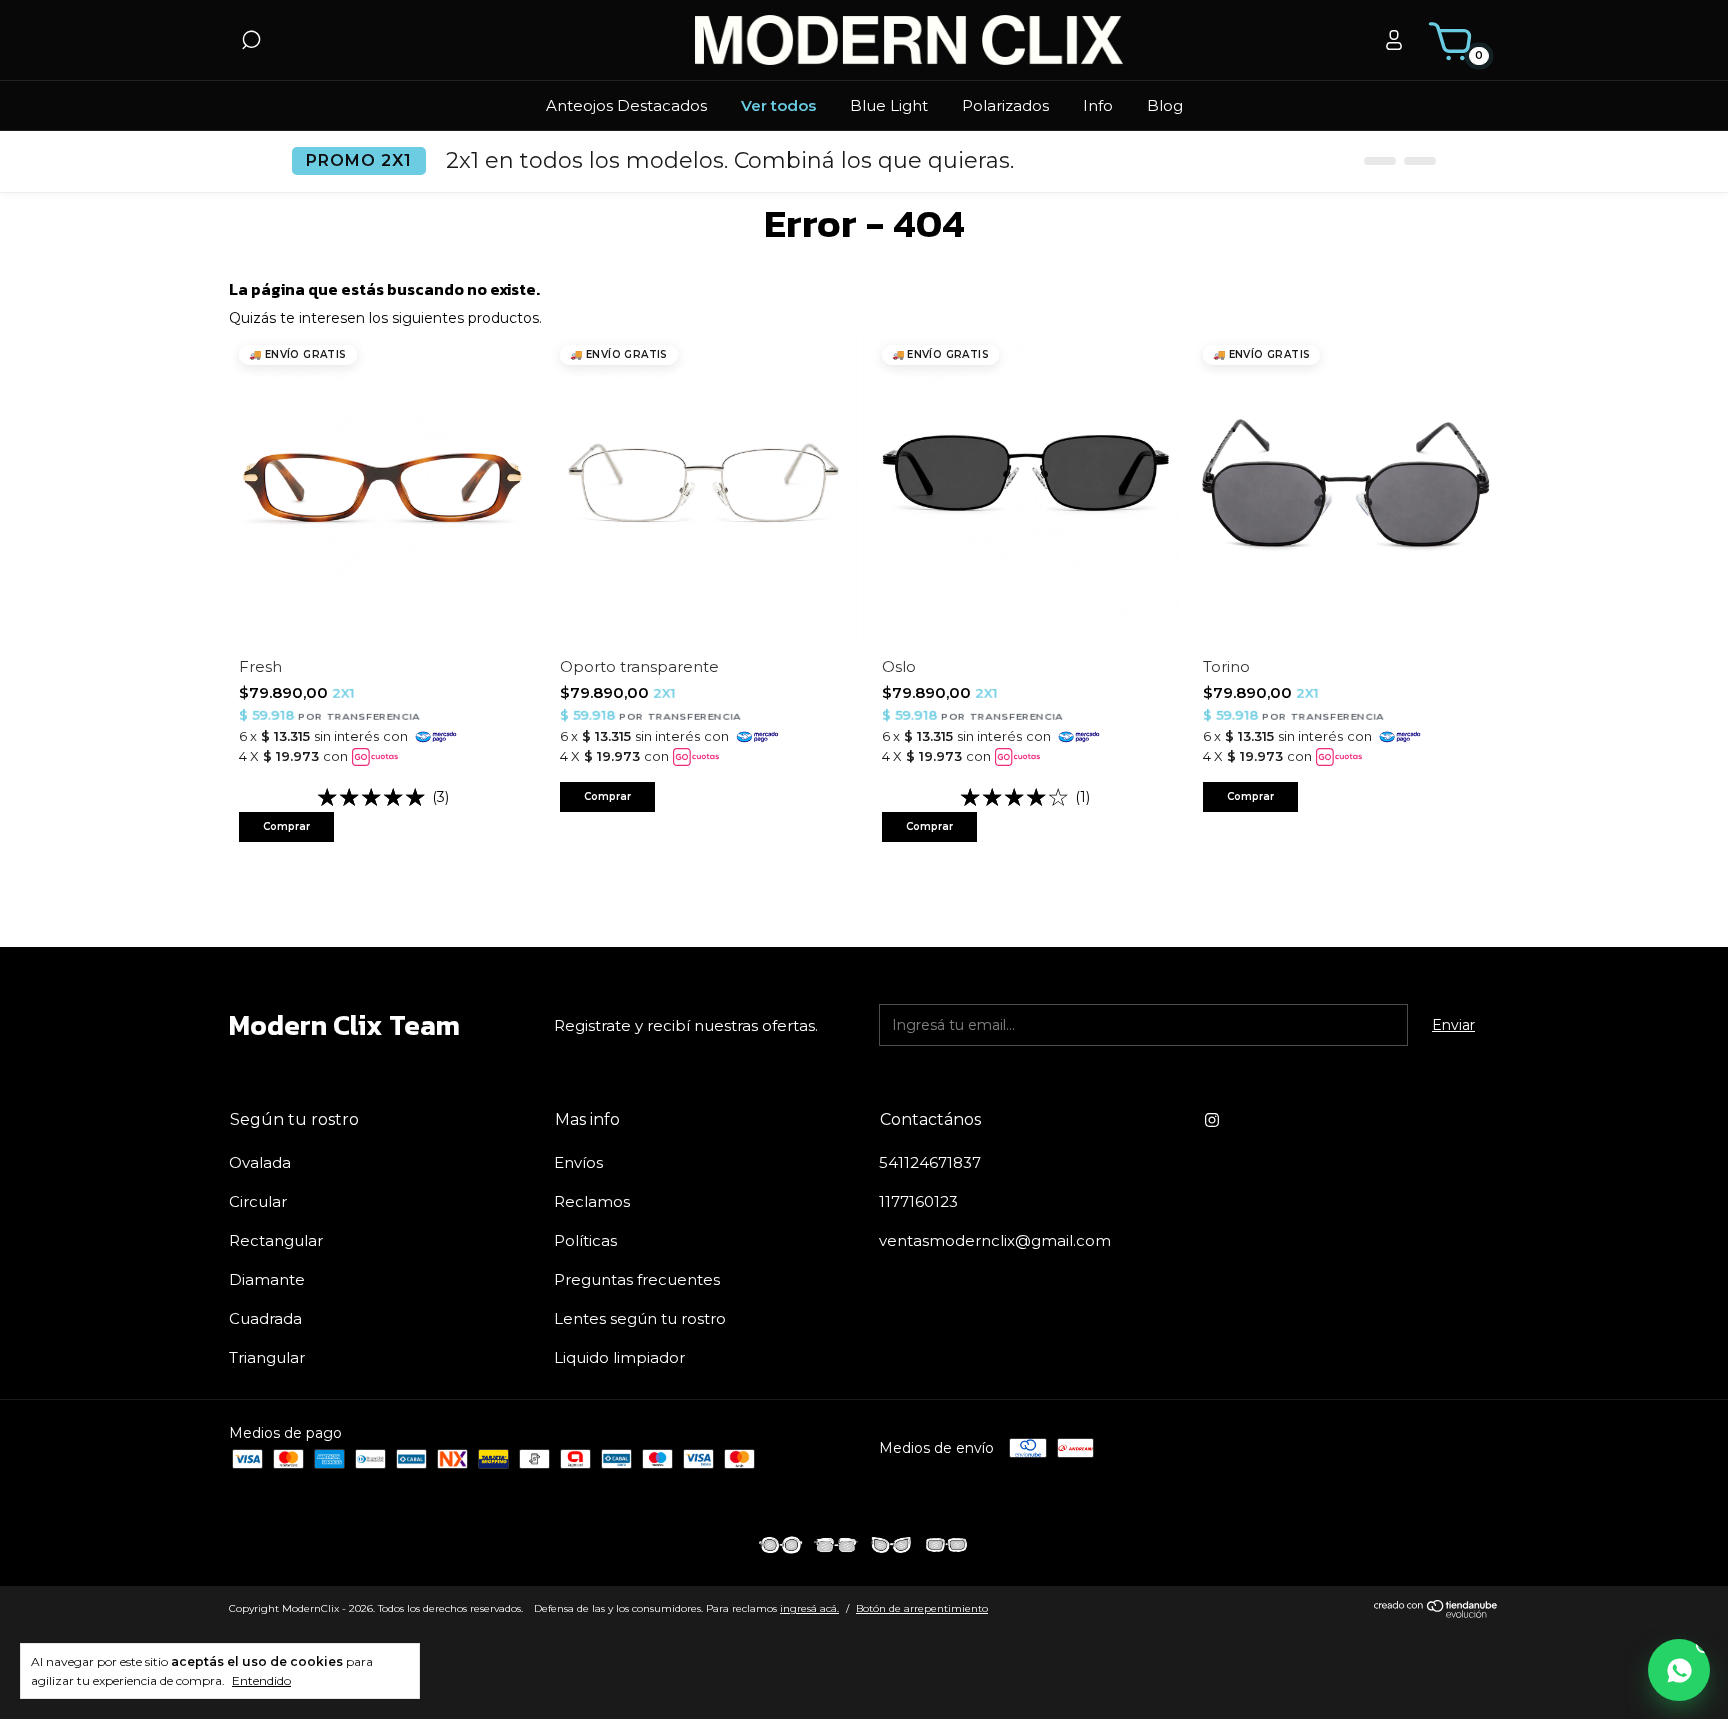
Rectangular (276, 1240)
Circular (258, 1201)
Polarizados (1005, 105)
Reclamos (592, 1201)
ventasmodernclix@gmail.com (995, 1240)
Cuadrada (265, 1318)
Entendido (261, 1680)
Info (1098, 105)
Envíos (578, 1162)
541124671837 (930, 1162)
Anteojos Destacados (626, 105)
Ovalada (260, 1162)
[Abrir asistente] (1679, 1670)
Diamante (267, 1279)
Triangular (267, 1357)
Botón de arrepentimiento (922, 1608)
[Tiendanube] (1436, 1613)
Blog (1165, 105)
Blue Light (889, 105)
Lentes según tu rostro (640, 1318)
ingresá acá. (809, 1608)
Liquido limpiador (619, 1357)
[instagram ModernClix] (1212, 1120)
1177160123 (918, 1201)
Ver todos (778, 105)
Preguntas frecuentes (637, 1279)
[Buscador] (251, 43)
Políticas (585, 1240)
